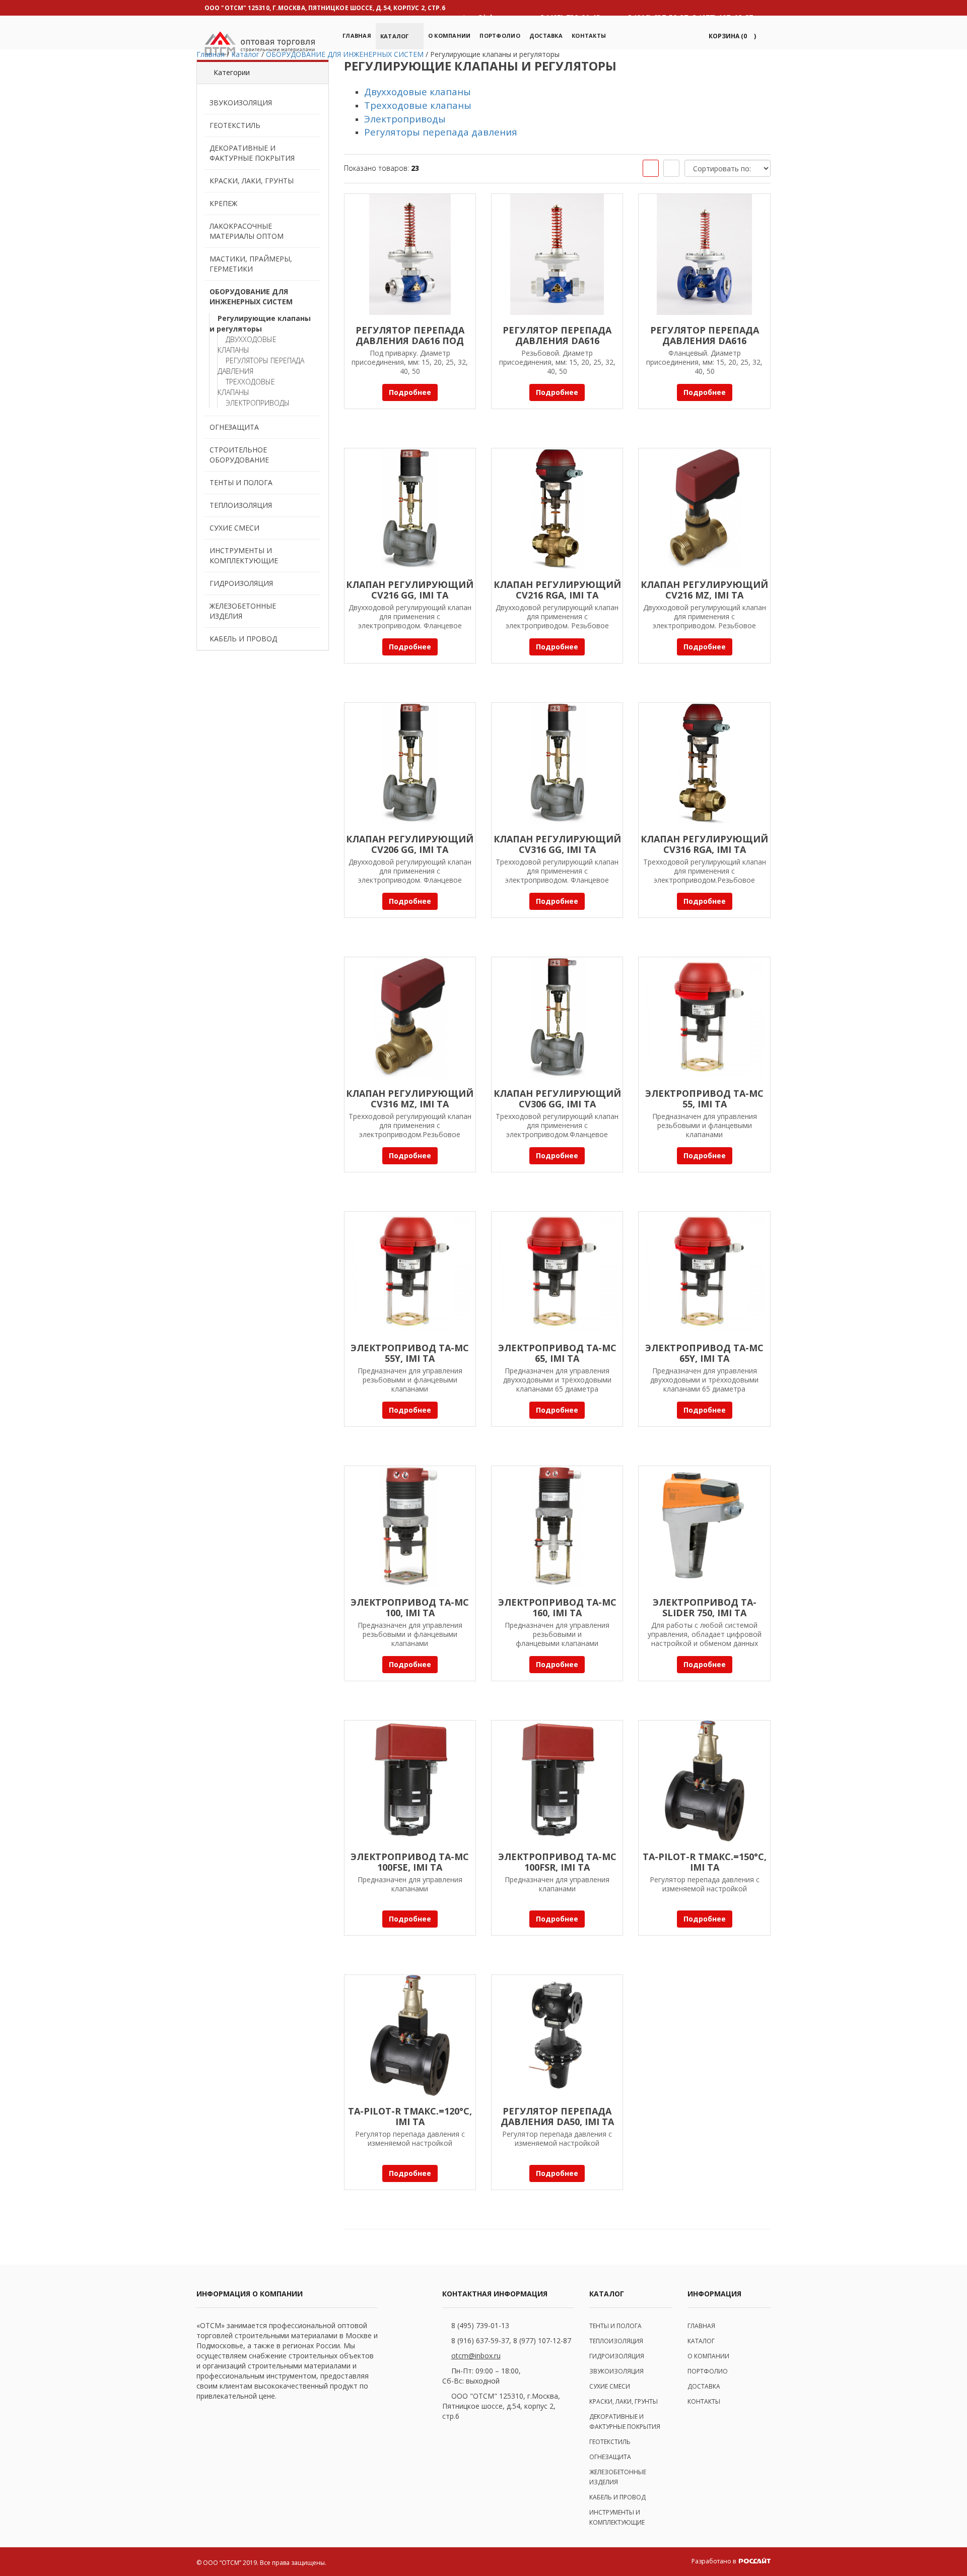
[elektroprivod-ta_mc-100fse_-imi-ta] (410, 1781)
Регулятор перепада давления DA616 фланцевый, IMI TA (705, 341)
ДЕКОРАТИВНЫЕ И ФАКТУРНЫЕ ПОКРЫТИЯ (252, 153)
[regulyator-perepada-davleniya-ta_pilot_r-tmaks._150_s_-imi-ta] (704, 1781)
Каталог (395, 36)
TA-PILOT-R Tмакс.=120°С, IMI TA (410, 2116)
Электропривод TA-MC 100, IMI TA (410, 1607)
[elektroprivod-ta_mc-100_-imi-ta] (410, 1527)
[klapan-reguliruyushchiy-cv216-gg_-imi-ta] (410, 509)
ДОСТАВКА (704, 2386)
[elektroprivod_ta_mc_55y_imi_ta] (410, 1272)
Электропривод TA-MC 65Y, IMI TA (704, 1353)
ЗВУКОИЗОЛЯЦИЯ (241, 103)
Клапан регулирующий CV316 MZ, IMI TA (410, 1099)
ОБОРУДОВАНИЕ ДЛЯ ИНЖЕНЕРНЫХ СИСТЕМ (251, 296)
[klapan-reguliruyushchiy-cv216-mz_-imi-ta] (704, 509)
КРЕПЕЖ (223, 203)
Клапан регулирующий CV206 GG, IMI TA (410, 844)
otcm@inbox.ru (476, 2356)
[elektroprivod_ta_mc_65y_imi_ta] (704, 1272)
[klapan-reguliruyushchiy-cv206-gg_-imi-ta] (410, 763)
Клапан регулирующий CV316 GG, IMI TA (557, 844)
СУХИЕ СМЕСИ (234, 528)
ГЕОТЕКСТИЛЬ (235, 125)
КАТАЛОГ (701, 2341)
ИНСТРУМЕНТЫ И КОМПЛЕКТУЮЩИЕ (244, 555)
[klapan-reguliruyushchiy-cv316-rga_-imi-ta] (704, 763)
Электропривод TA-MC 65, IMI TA (557, 1353)
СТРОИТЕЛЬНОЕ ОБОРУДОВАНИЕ (239, 455)
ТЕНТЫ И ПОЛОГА (241, 482)
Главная (357, 36)
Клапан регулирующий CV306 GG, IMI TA (557, 1099)
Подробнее (410, 392)
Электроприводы (258, 403)
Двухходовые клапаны (247, 345)
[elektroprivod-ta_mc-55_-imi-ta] (704, 1018)
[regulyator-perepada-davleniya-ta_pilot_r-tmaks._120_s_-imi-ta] (410, 2035)
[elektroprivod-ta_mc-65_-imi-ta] (557, 1272)
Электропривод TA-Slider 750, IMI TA (705, 1607)
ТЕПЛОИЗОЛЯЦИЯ (241, 505)
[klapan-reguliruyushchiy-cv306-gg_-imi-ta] (557, 1018)
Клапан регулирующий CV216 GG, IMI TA (410, 590)
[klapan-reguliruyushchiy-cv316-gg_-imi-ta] (557, 763)
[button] (731, 36)
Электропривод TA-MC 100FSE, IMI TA (410, 1862)
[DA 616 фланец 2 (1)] (704, 254)
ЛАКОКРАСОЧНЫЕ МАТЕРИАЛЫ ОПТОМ (247, 231)
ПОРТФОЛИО (500, 36)
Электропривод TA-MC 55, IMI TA (704, 1099)
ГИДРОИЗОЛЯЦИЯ (241, 583)
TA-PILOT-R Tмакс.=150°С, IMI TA (705, 1862)
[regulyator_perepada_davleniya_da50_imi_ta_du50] (557, 2035)
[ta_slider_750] (704, 1527)
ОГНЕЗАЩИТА (234, 427)
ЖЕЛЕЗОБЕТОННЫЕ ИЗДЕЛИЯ (243, 611)
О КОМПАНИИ (708, 2356)
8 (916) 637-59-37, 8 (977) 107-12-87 (511, 2340)
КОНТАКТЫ (704, 2401)
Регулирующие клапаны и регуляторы (260, 323)
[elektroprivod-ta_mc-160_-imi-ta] (557, 1527)
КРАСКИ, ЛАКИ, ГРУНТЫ (252, 181)
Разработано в (714, 2561)
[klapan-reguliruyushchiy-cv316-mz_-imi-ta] (410, 1018)
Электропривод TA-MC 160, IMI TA (557, 1607)
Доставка (546, 36)
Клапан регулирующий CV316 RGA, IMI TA (704, 844)
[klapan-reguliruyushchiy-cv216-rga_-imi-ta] (557, 509)
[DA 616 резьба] (557, 254)
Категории (232, 72)
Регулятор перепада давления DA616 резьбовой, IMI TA (557, 341)
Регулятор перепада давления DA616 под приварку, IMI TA (410, 341)
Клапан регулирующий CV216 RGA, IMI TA (557, 590)
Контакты (589, 36)
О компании (450, 36)
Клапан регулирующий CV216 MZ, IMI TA (704, 590)
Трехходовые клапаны (246, 387)
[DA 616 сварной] (410, 254)
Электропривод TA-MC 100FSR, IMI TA (557, 1862)
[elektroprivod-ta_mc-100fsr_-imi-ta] (557, 1781)
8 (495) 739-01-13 (480, 2325)
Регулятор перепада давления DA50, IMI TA (557, 2116)
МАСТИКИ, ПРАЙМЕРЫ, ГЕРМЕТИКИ (251, 264)
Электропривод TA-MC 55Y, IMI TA (410, 1353)
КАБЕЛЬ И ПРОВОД (243, 639)
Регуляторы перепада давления (261, 366)
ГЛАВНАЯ (701, 2326)
